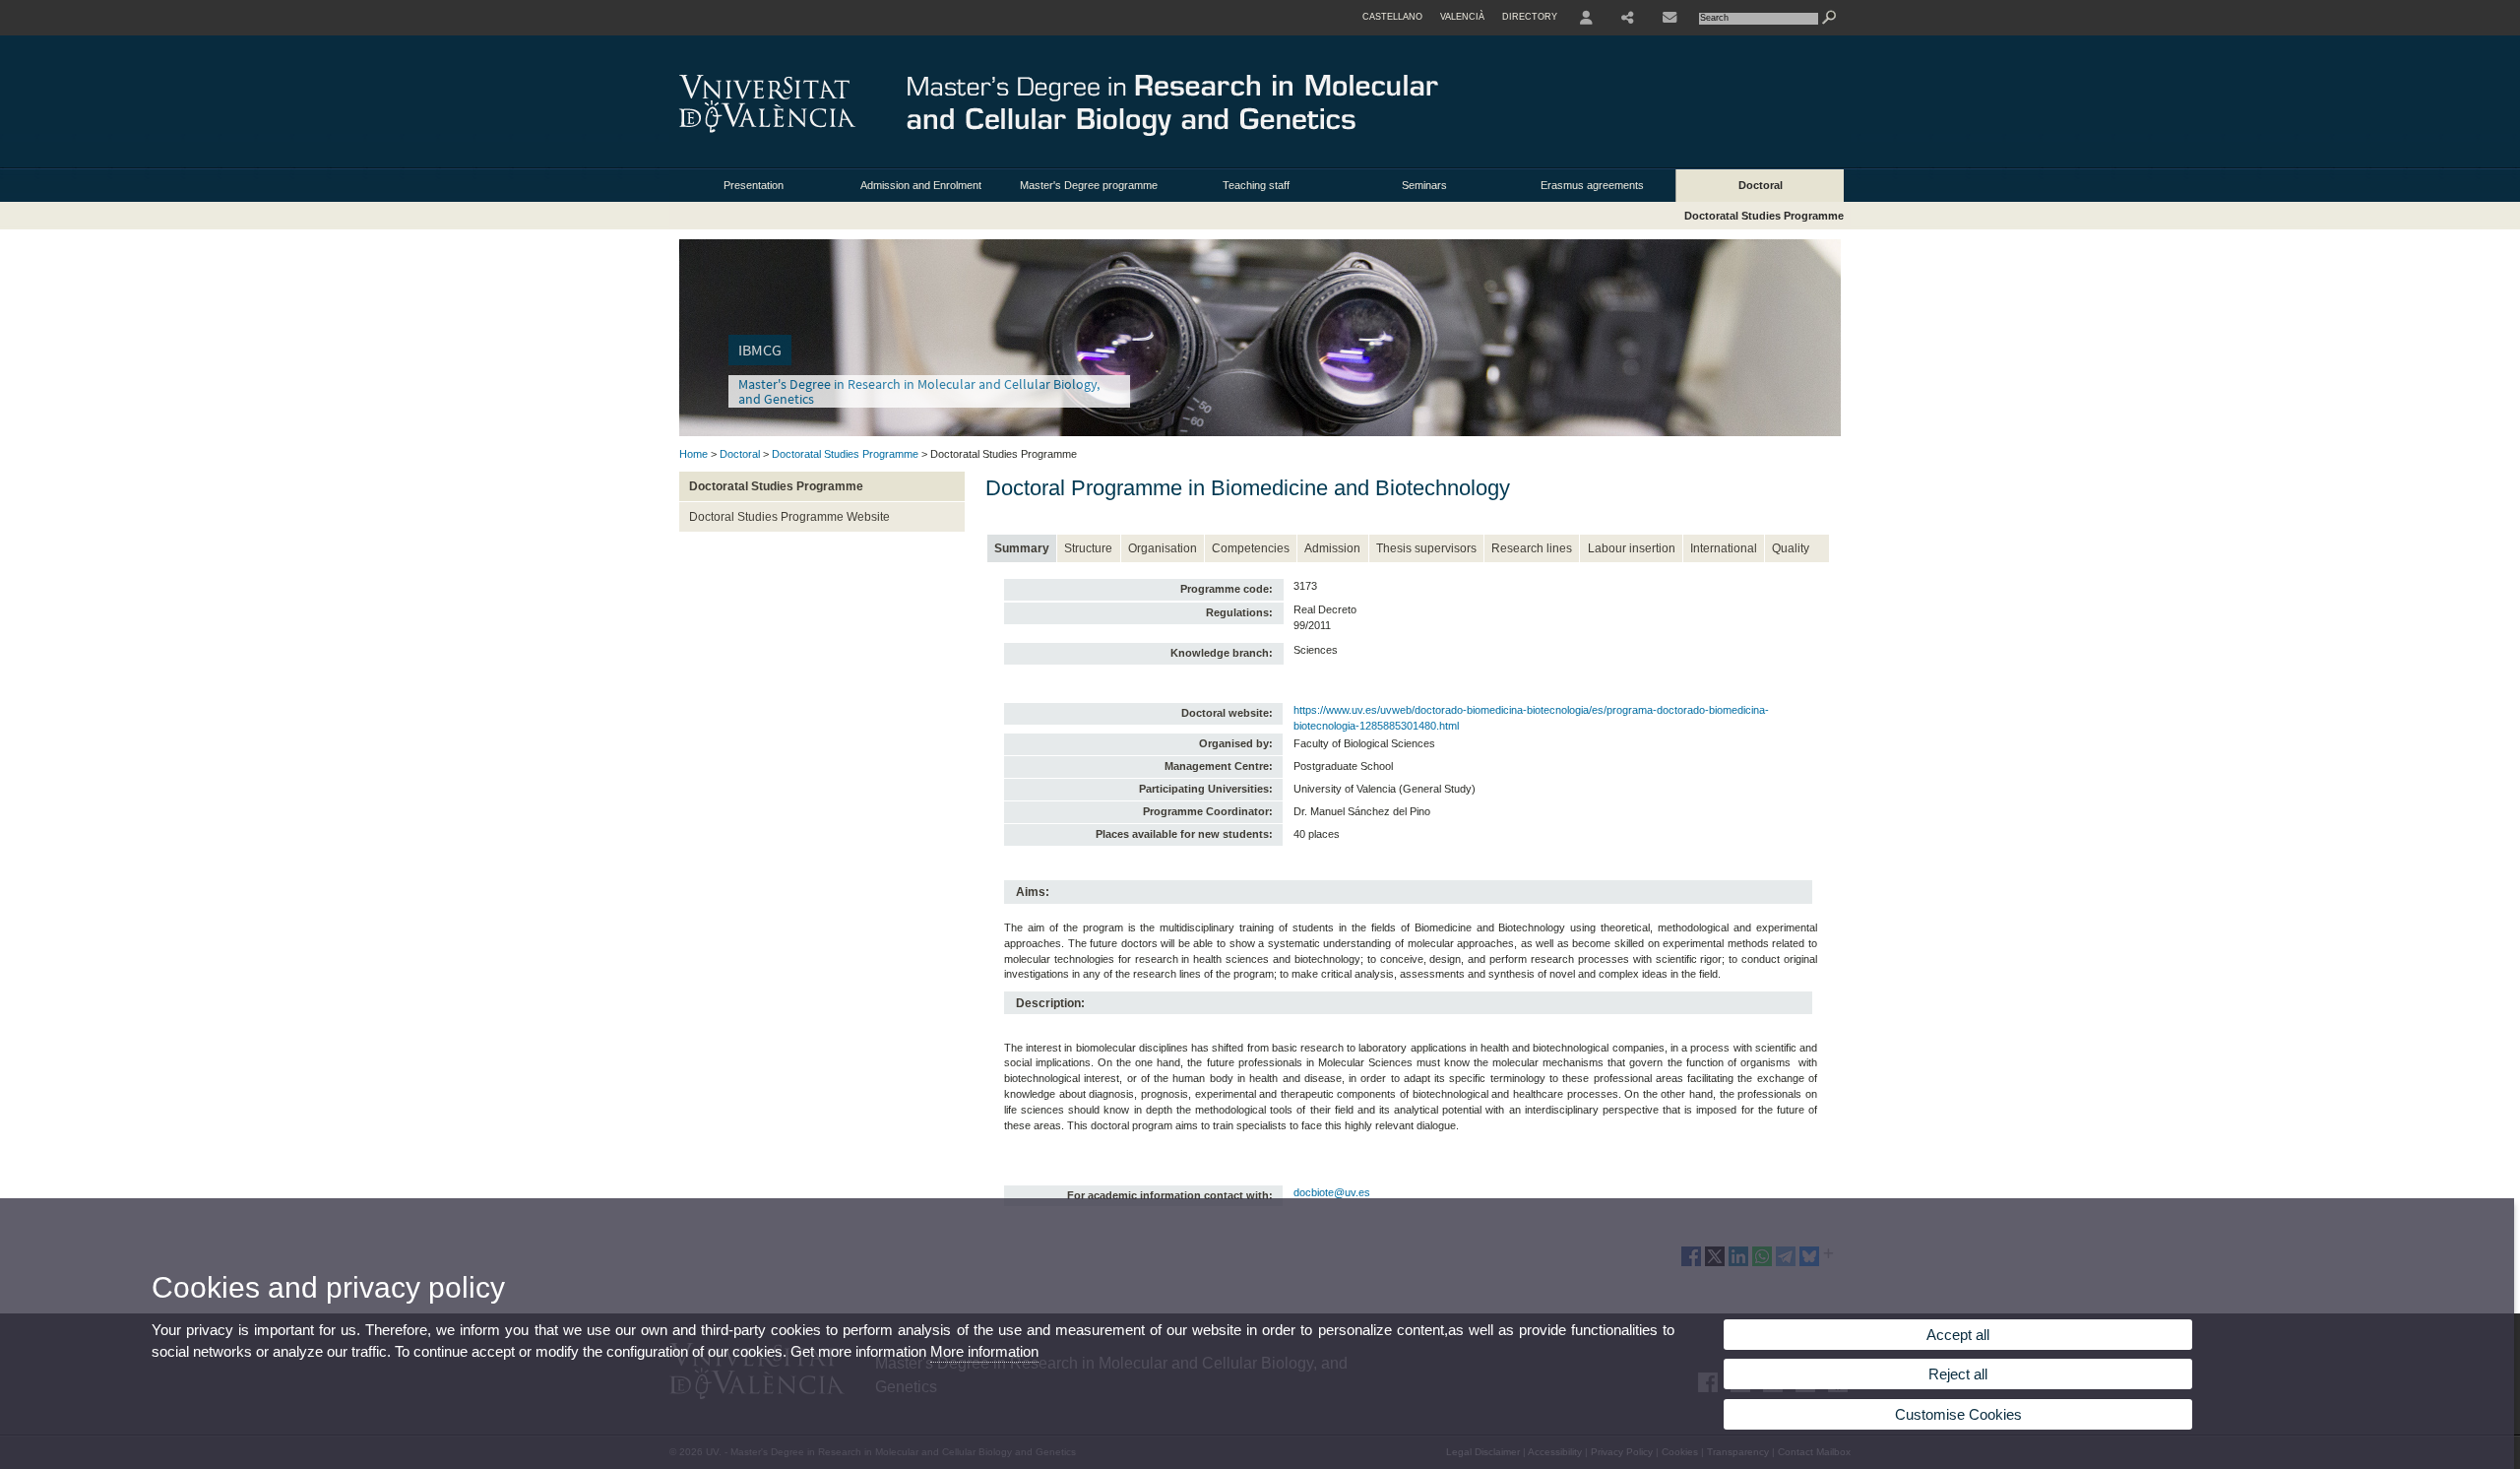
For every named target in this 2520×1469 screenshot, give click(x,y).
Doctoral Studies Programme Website (789, 517)
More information (984, 1351)
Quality (1791, 548)
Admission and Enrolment (921, 185)
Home (693, 454)
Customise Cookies (1958, 1414)
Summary (1022, 548)
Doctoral (1761, 185)
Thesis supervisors (1426, 548)
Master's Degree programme (1089, 185)
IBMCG (760, 350)
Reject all (1958, 1374)
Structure (1088, 548)
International (1724, 548)
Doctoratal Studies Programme (1764, 216)
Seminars (1424, 185)
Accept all (1958, 1335)
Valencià (1462, 17)
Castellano (1392, 17)
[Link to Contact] (1669, 18)
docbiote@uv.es (1332, 1192)
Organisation (1163, 548)
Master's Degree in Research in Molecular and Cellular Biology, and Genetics (919, 391)
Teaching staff (1256, 185)
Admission (1332, 548)
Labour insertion (1632, 548)
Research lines (1532, 548)
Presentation (754, 185)
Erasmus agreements (1592, 185)
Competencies (1251, 548)
